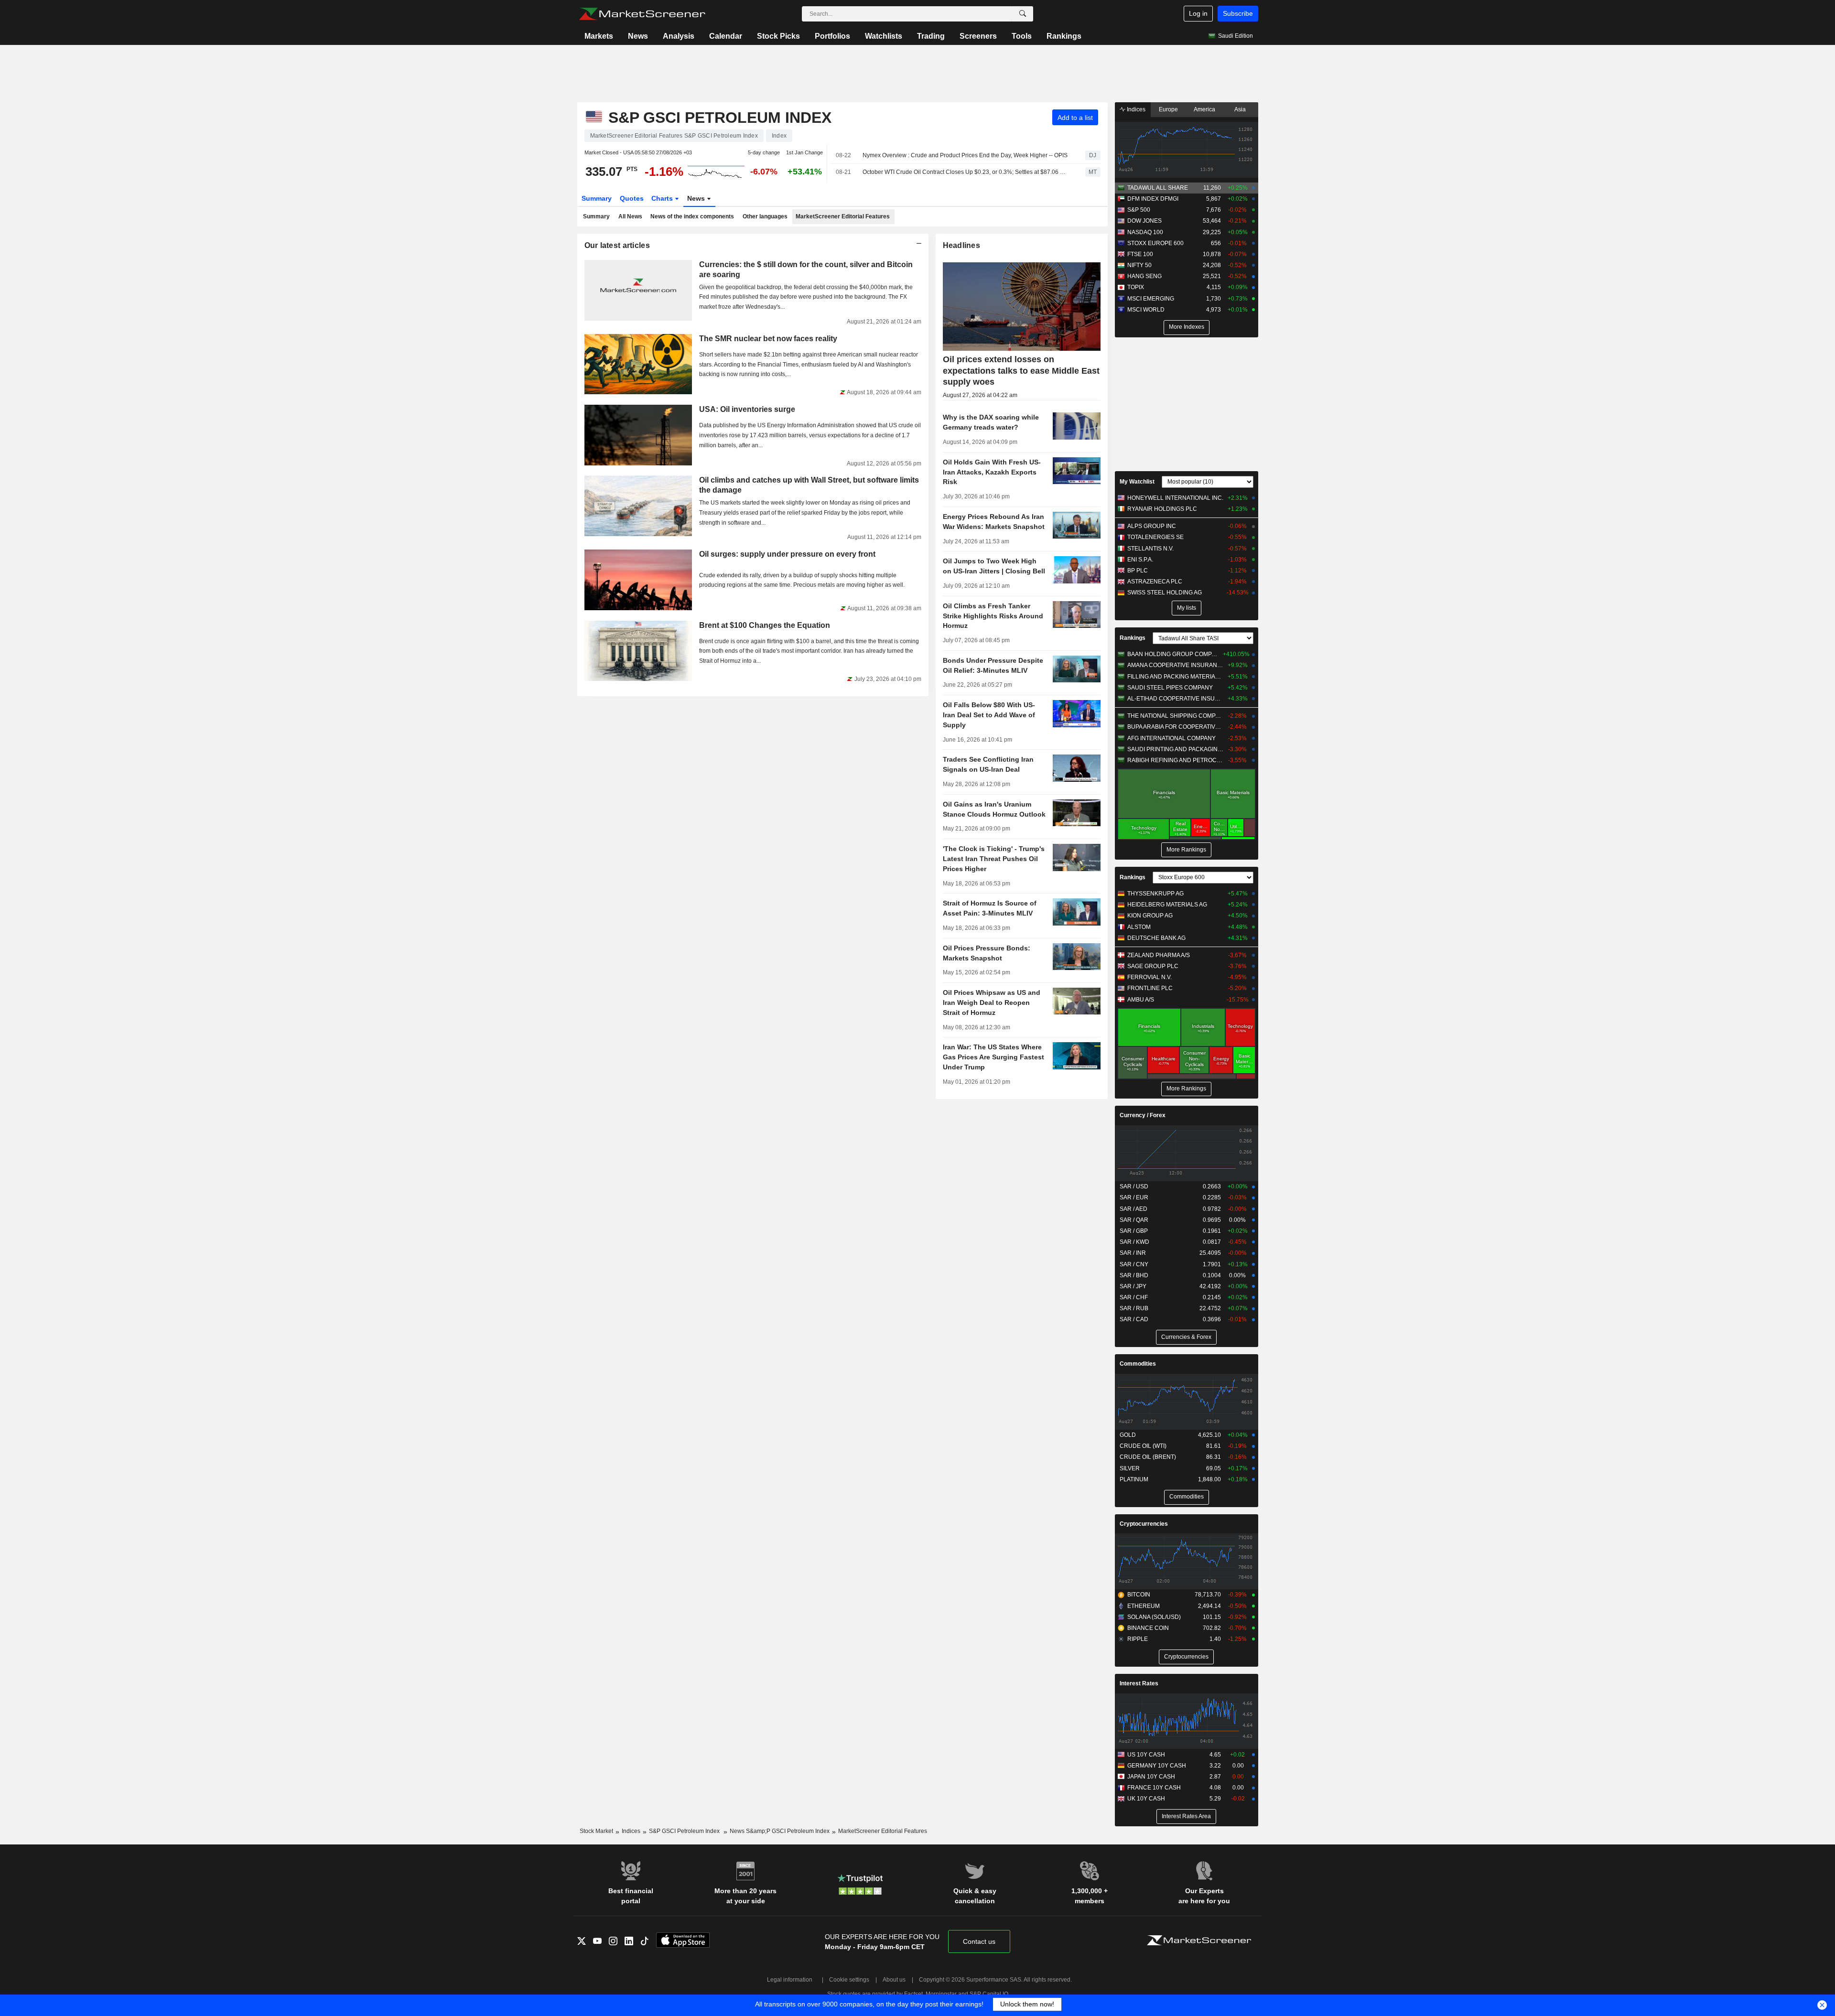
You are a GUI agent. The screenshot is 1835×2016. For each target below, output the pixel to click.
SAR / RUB (1134, 1308)
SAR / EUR (1134, 1197)
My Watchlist (1137, 482)
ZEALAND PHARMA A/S (1159, 955)
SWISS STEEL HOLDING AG (1165, 593)
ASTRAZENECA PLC (1155, 582)
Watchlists (884, 36)
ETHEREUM (1144, 1606)
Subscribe (1238, 13)
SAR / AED (1133, 1209)
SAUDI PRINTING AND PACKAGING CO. (1175, 749)
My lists (1187, 608)
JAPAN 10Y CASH (1151, 1777)
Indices (1135, 109)
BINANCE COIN (1148, 1628)
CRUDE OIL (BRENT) (1148, 1457)
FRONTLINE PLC (1150, 988)
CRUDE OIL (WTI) (1143, 1446)
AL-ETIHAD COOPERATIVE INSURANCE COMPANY (1175, 699)
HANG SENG (1144, 276)
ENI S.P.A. (1140, 560)
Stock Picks (778, 36)
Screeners (978, 36)
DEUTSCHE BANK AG (1156, 938)
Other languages (765, 216)
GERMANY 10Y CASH (1157, 1766)
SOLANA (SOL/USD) (1154, 1617)
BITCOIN (1139, 1595)
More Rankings (1186, 850)
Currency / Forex (1143, 1115)
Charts (663, 198)
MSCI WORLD (1146, 310)
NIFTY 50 (1139, 265)
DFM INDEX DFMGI (1153, 199)
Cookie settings (849, 1980)
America (1204, 109)
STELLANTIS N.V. (1150, 549)
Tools (1022, 36)
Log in (1198, 13)
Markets (599, 36)
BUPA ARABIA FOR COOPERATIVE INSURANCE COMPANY (1175, 727)
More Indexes (1187, 327)
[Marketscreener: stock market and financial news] (642, 14)
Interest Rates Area (1186, 1816)
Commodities (1138, 1364)
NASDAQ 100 (1145, 232)
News (638, 36)
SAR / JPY (1133, 1286)
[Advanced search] (1023, 14)
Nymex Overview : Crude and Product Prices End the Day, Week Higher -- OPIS (965, 155)
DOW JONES (1144, 221)
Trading (931, 36)
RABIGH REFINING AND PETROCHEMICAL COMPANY (1175, 760)
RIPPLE (1138, 1639)
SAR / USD (1134, 1186)
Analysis (679, 36)
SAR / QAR (1134, 1220)
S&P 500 (1139, 210)
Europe (1168, 109)
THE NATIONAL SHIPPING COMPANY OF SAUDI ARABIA (1175, 716)
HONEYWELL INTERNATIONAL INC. (1175, 498)
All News (630, 216)
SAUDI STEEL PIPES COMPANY (1170, 688)
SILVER (1130, 1468)
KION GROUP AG (1150, 916)
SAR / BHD (1134, 1275)
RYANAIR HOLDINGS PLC (1162, 509)
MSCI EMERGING (1151, 299)
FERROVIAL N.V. (1150, 977)
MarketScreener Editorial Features (843, 216)
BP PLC (1138, 571)
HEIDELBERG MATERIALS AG (1167, 905)
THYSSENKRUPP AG (1155, 894)
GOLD (1128, 1435)
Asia (1240, 109)
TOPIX (1136, 287)
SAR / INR (1133, 1253)
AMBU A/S (1141, 1000)
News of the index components (692, 216)
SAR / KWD (1134, 1242)
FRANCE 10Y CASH (1154, 1788)
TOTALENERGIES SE (1155, 537)
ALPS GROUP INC (1152, 526)
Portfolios (832, 36)
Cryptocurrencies (1144, 1524)
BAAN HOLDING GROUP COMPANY (1174, 654)
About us (894, 1980)
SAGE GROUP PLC (1153, 966)
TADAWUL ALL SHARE (1158, 188)
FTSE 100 (1140, 254)
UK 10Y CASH (1146, 1799)
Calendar (726, 36)
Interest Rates (1139, 1683)
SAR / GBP (1134, 1231)
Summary (597, 198)
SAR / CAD (1134, 1319)
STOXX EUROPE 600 (1155, 243)
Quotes (632, 198)
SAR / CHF (1134, 1297)
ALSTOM (1139, 927)
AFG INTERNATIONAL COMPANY (1171, 738)
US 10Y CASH (1146, 1755)
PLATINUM (1134, 1479)
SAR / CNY (1134, 1264)
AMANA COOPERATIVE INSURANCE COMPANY (1175, 665)
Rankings (1064, 36)
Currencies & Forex (1186, 1337)
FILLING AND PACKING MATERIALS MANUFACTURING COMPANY (1175, 677)
